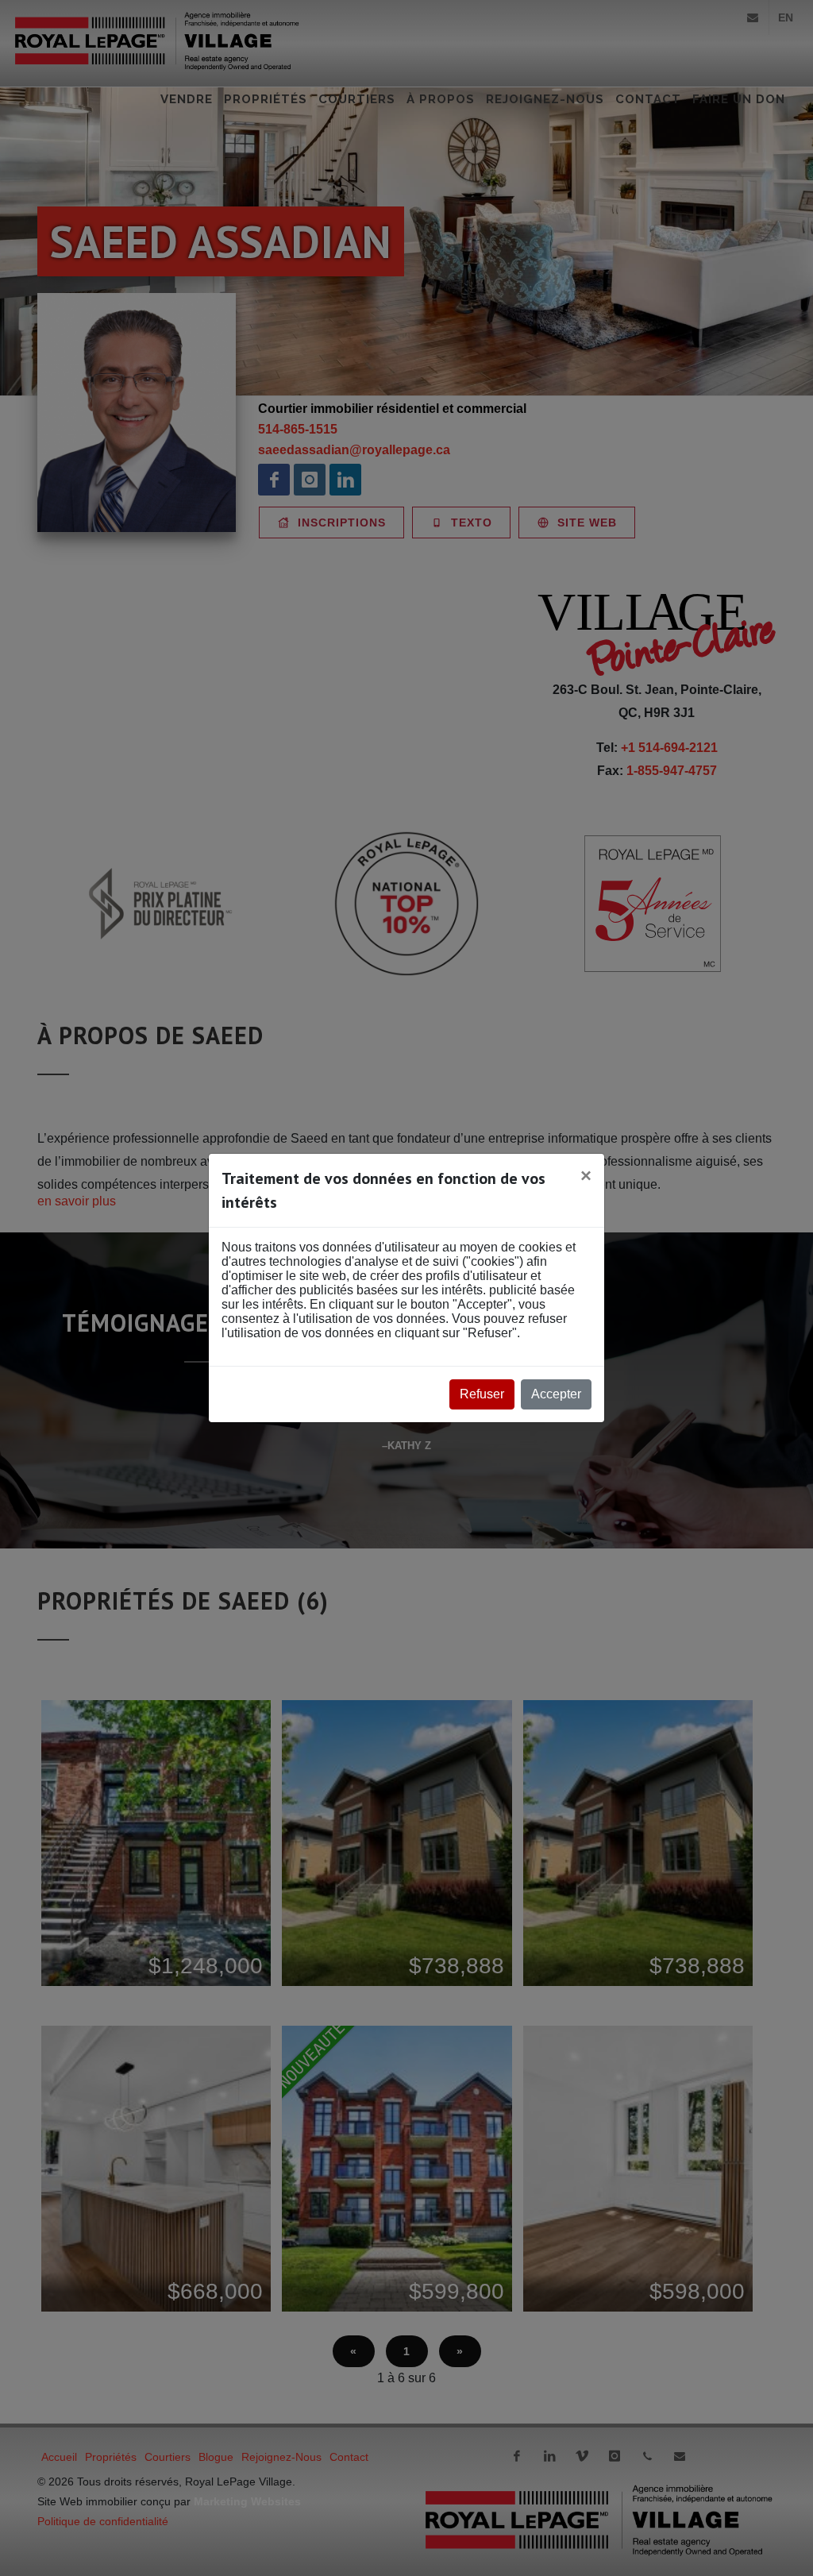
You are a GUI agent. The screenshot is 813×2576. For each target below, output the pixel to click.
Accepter (556, 1394)
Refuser (482, 1394)
